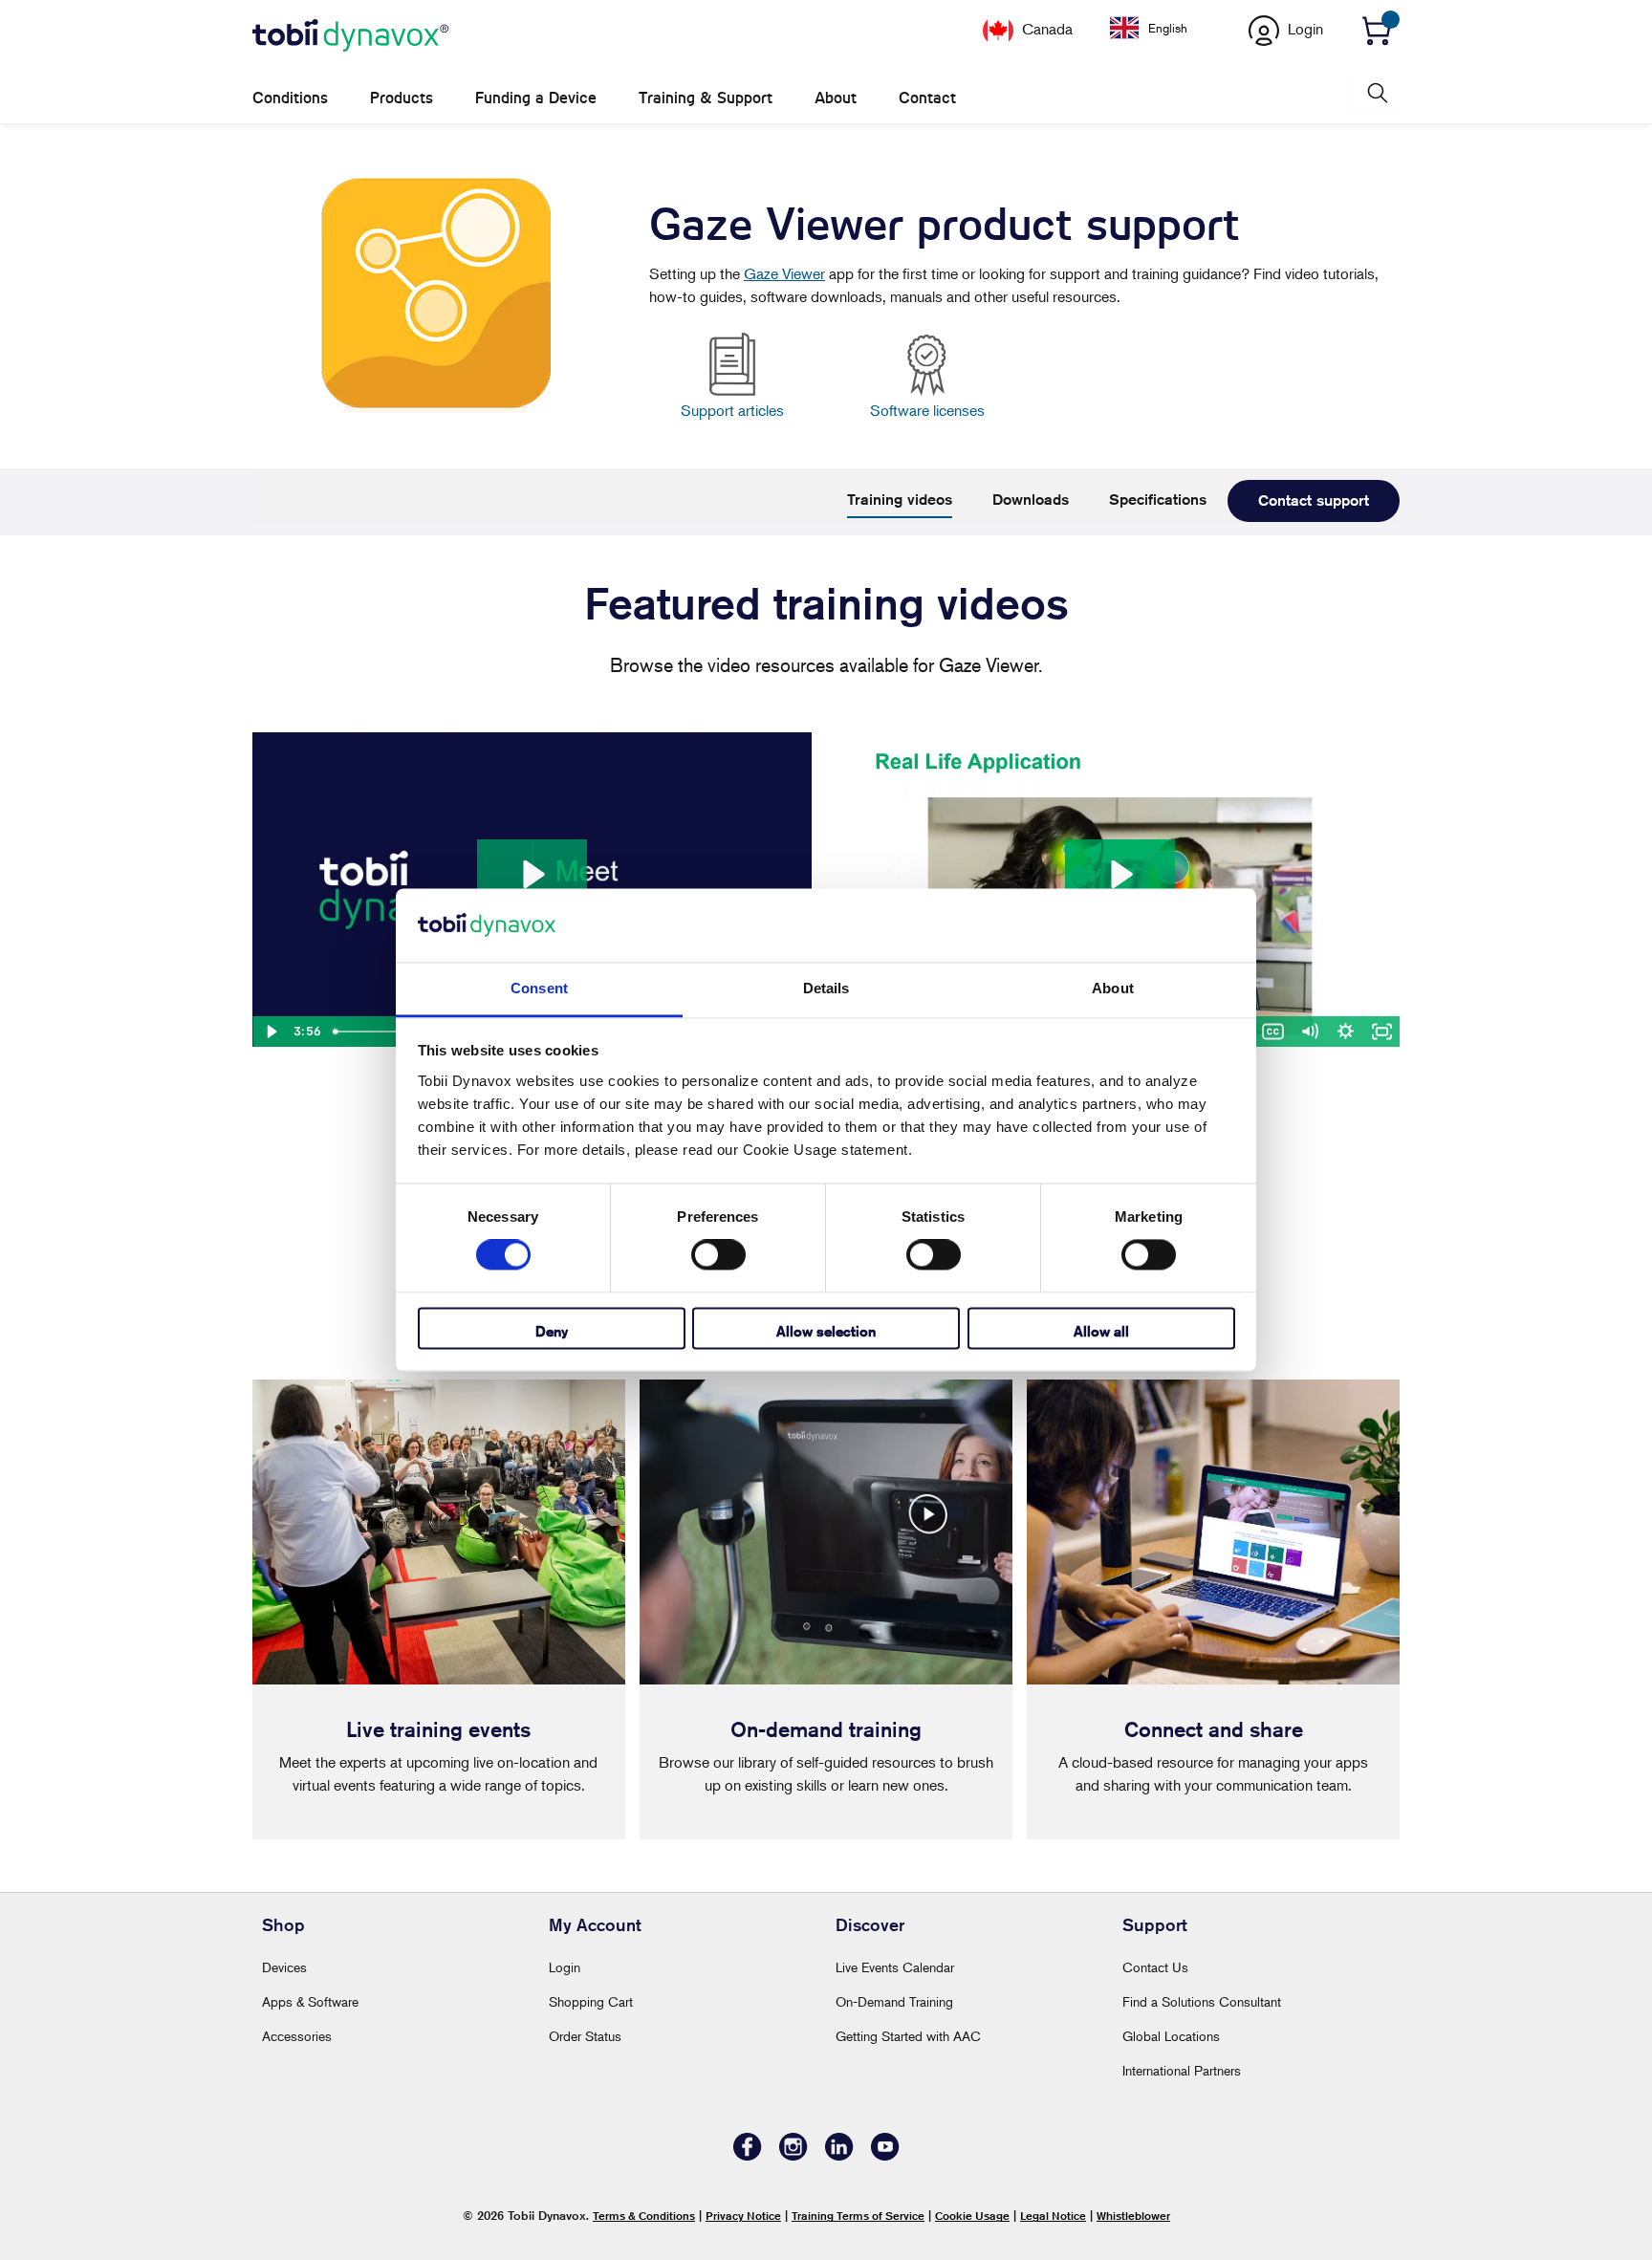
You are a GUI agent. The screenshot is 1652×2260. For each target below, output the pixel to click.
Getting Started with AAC (908, 2036)
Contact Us (1155, 1967)
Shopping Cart (591, 2001)
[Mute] (1309, 1032)
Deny (552, 1331)
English (1168, 28)
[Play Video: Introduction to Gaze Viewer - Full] (1119, 874)
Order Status (585, 2036)
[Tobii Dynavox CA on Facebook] (748, 2155)
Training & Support (706, 98)
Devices (284, 1967)
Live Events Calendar (895, 1967)
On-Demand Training (894, 2001)
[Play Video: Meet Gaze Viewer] (532, 874)
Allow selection (826, 1331)
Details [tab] (826, 988)
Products (402, 98)
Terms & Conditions (644, 2216)
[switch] (718, 1255)
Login (565, 1967)
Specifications (1158, 500)
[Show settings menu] (1345, 1032)
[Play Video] (271, 1032)
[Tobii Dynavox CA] (350, 36)
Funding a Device (536, 98)
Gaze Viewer (784, 273)
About (836, 98)
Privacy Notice (743, 2216)
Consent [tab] (539, 988)
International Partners (1182, 2070)
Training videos (900, 500)
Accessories (297, 2036)
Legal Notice (1053, 2216)
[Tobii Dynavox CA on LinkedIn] (839, 2155)
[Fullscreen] (1381, 1032)
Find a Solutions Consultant (1202, 2001)
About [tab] (1113, 988)
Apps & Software (310, 2001)
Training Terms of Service (858, 2216)
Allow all (1101, 1331)
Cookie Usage (972, 2216)
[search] (1376, 93)
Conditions (290, 98)
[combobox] (1163, 28)
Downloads (1031, 500)
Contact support (1314, 500)
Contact (927, 98)
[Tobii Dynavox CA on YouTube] (885, 2155)
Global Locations (1171, 2036)
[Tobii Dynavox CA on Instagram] (793, 2155)
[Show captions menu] (1272, 1032)
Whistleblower (1133, 2216)
